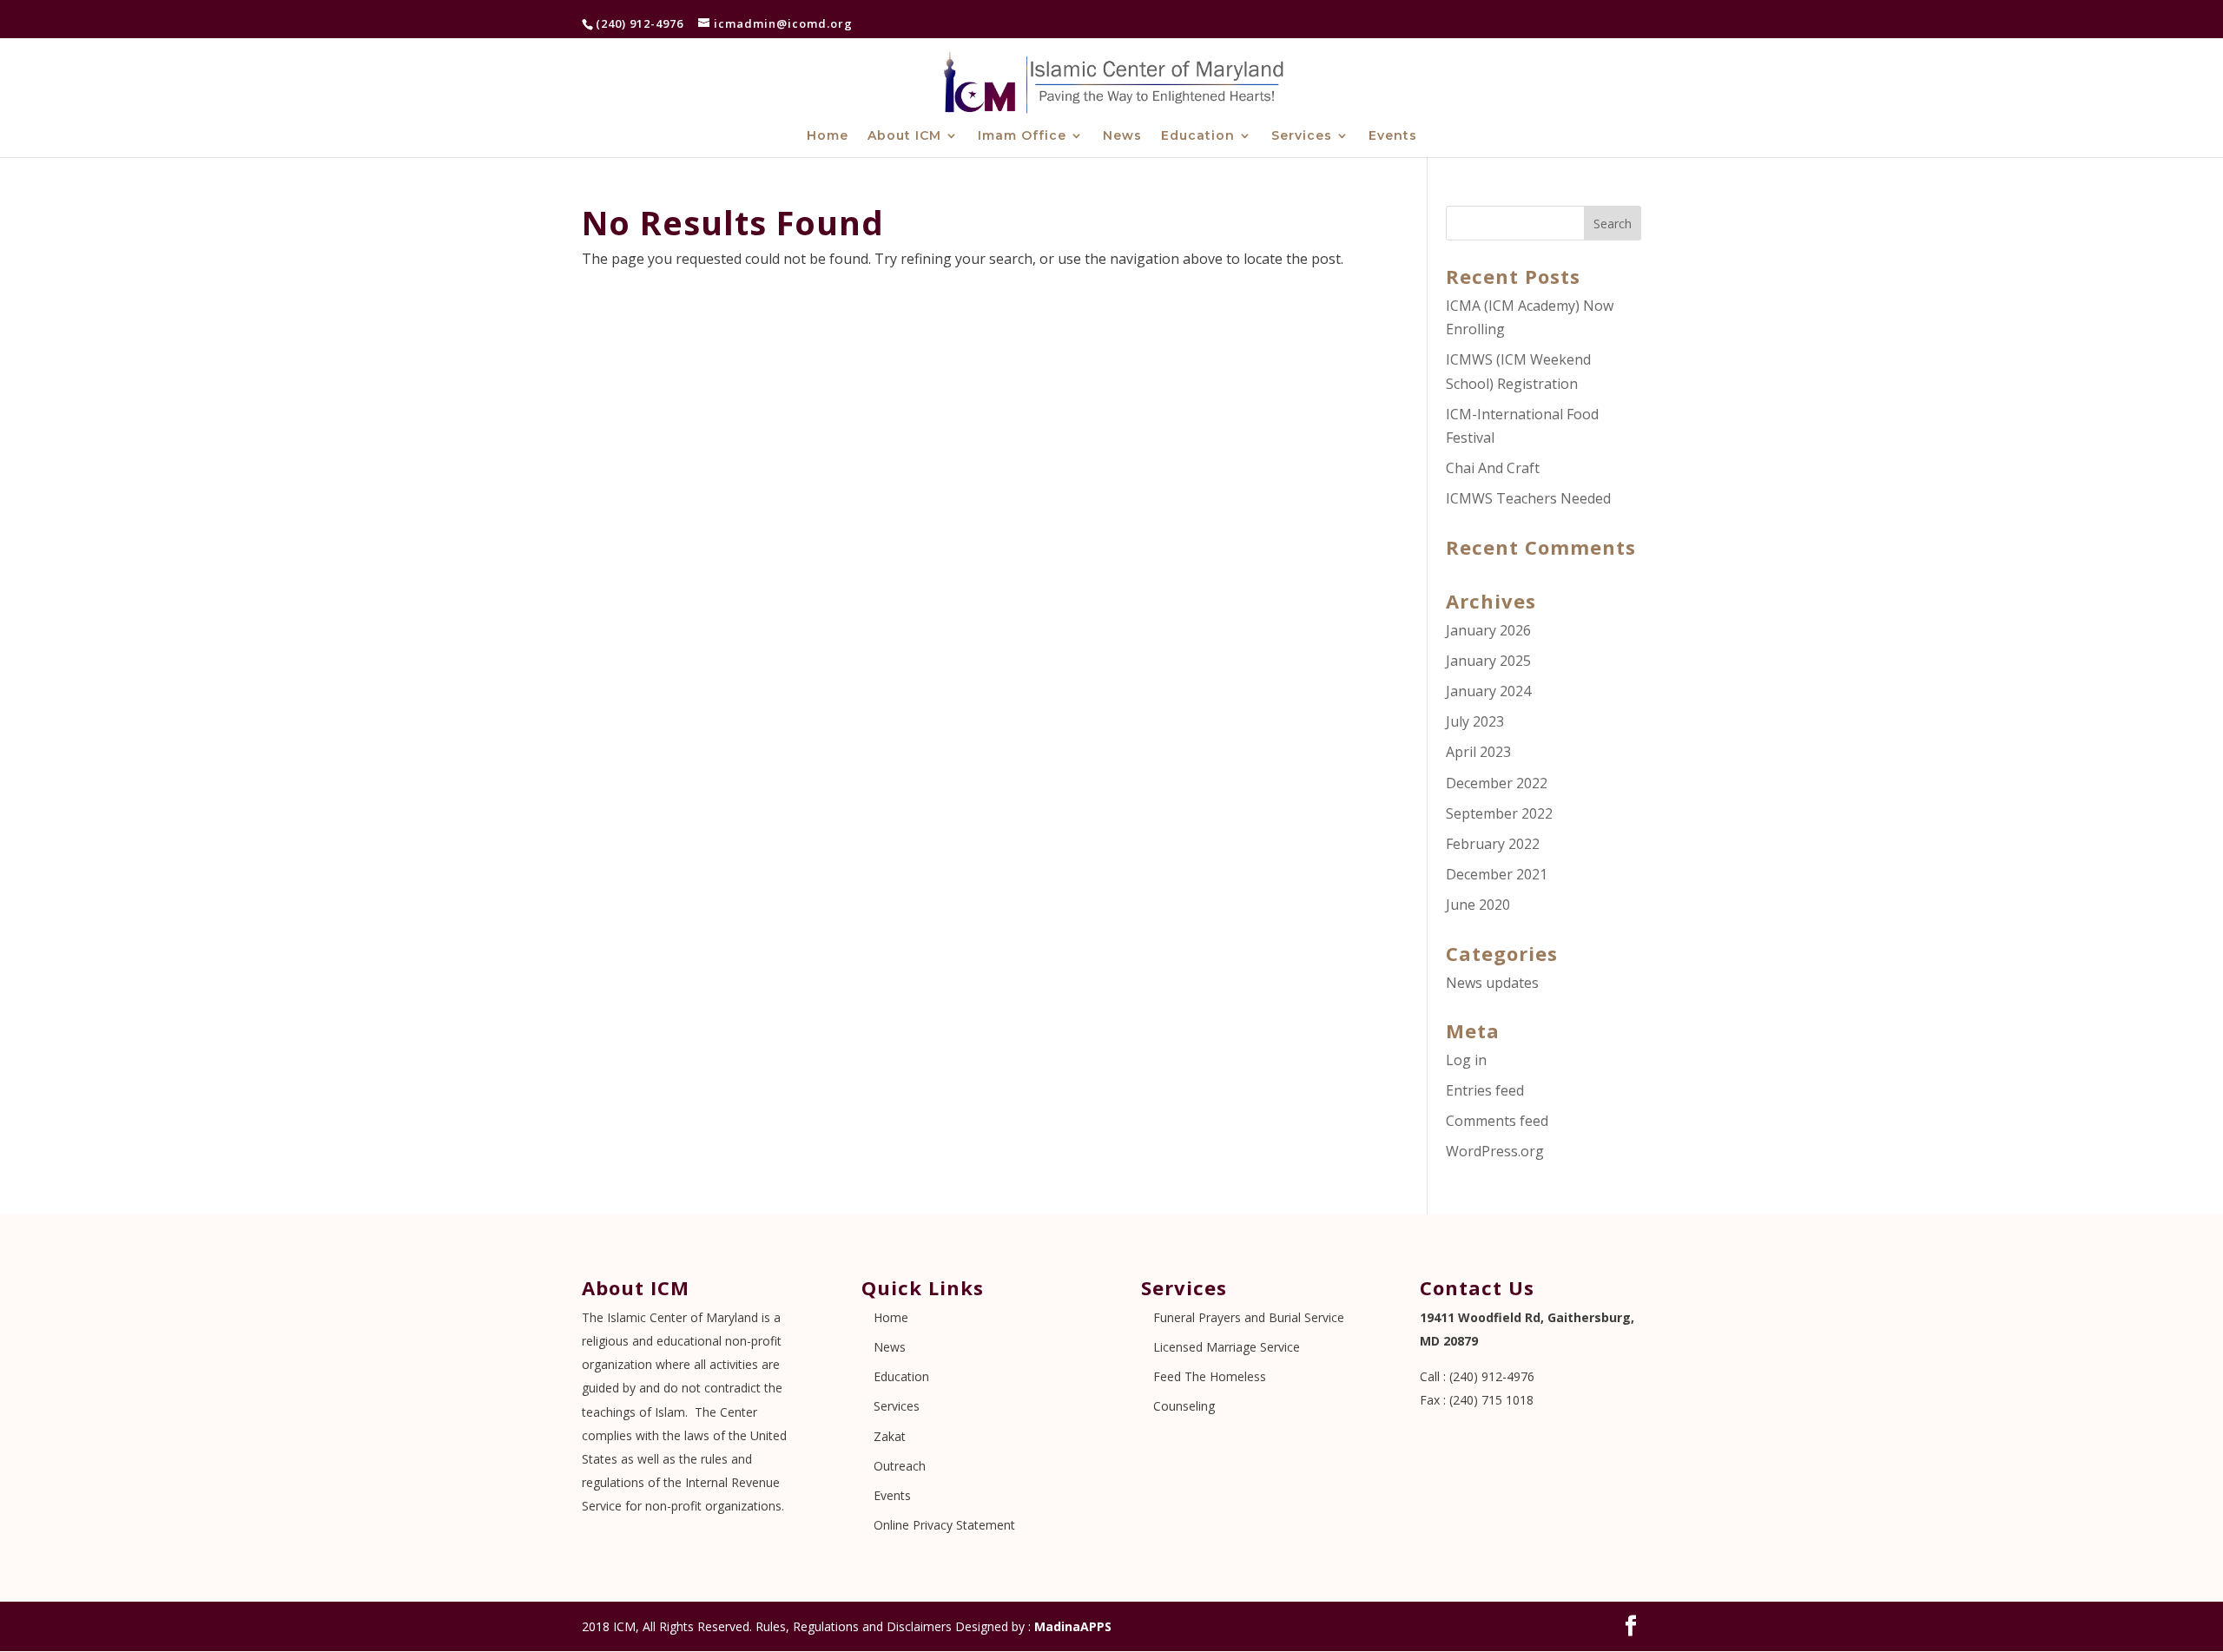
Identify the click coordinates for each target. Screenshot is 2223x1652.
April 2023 (1478, 752)
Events (1393, 136)
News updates (1492, 983)
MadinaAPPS (1073, 1626)
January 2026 (1488, 630)
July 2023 (1475, 721)
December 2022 (1497, 783)
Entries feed (1485, 1090)
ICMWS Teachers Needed (1528, 498)
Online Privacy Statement (944, 1525)
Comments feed (1497, 1121)
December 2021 (1497, 874)
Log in (1466, 1060)
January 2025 (1488, 661)
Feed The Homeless (1210, 1376)
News (1122, 136)
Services (1302, 136)
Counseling (1184, 1406)
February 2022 (1493, 844)
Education (1198, 136)
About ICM (904, 136)
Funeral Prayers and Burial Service (1249, 1317)
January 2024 (1488, 691)
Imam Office (1022, 136)
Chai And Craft (1493, 468)
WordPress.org (1495, 1151)
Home (828, 136)
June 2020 (1478, 905)
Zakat (890, 1436)
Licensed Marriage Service (1227, 1347)
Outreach (900, 1466)
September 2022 (1499, 813)
